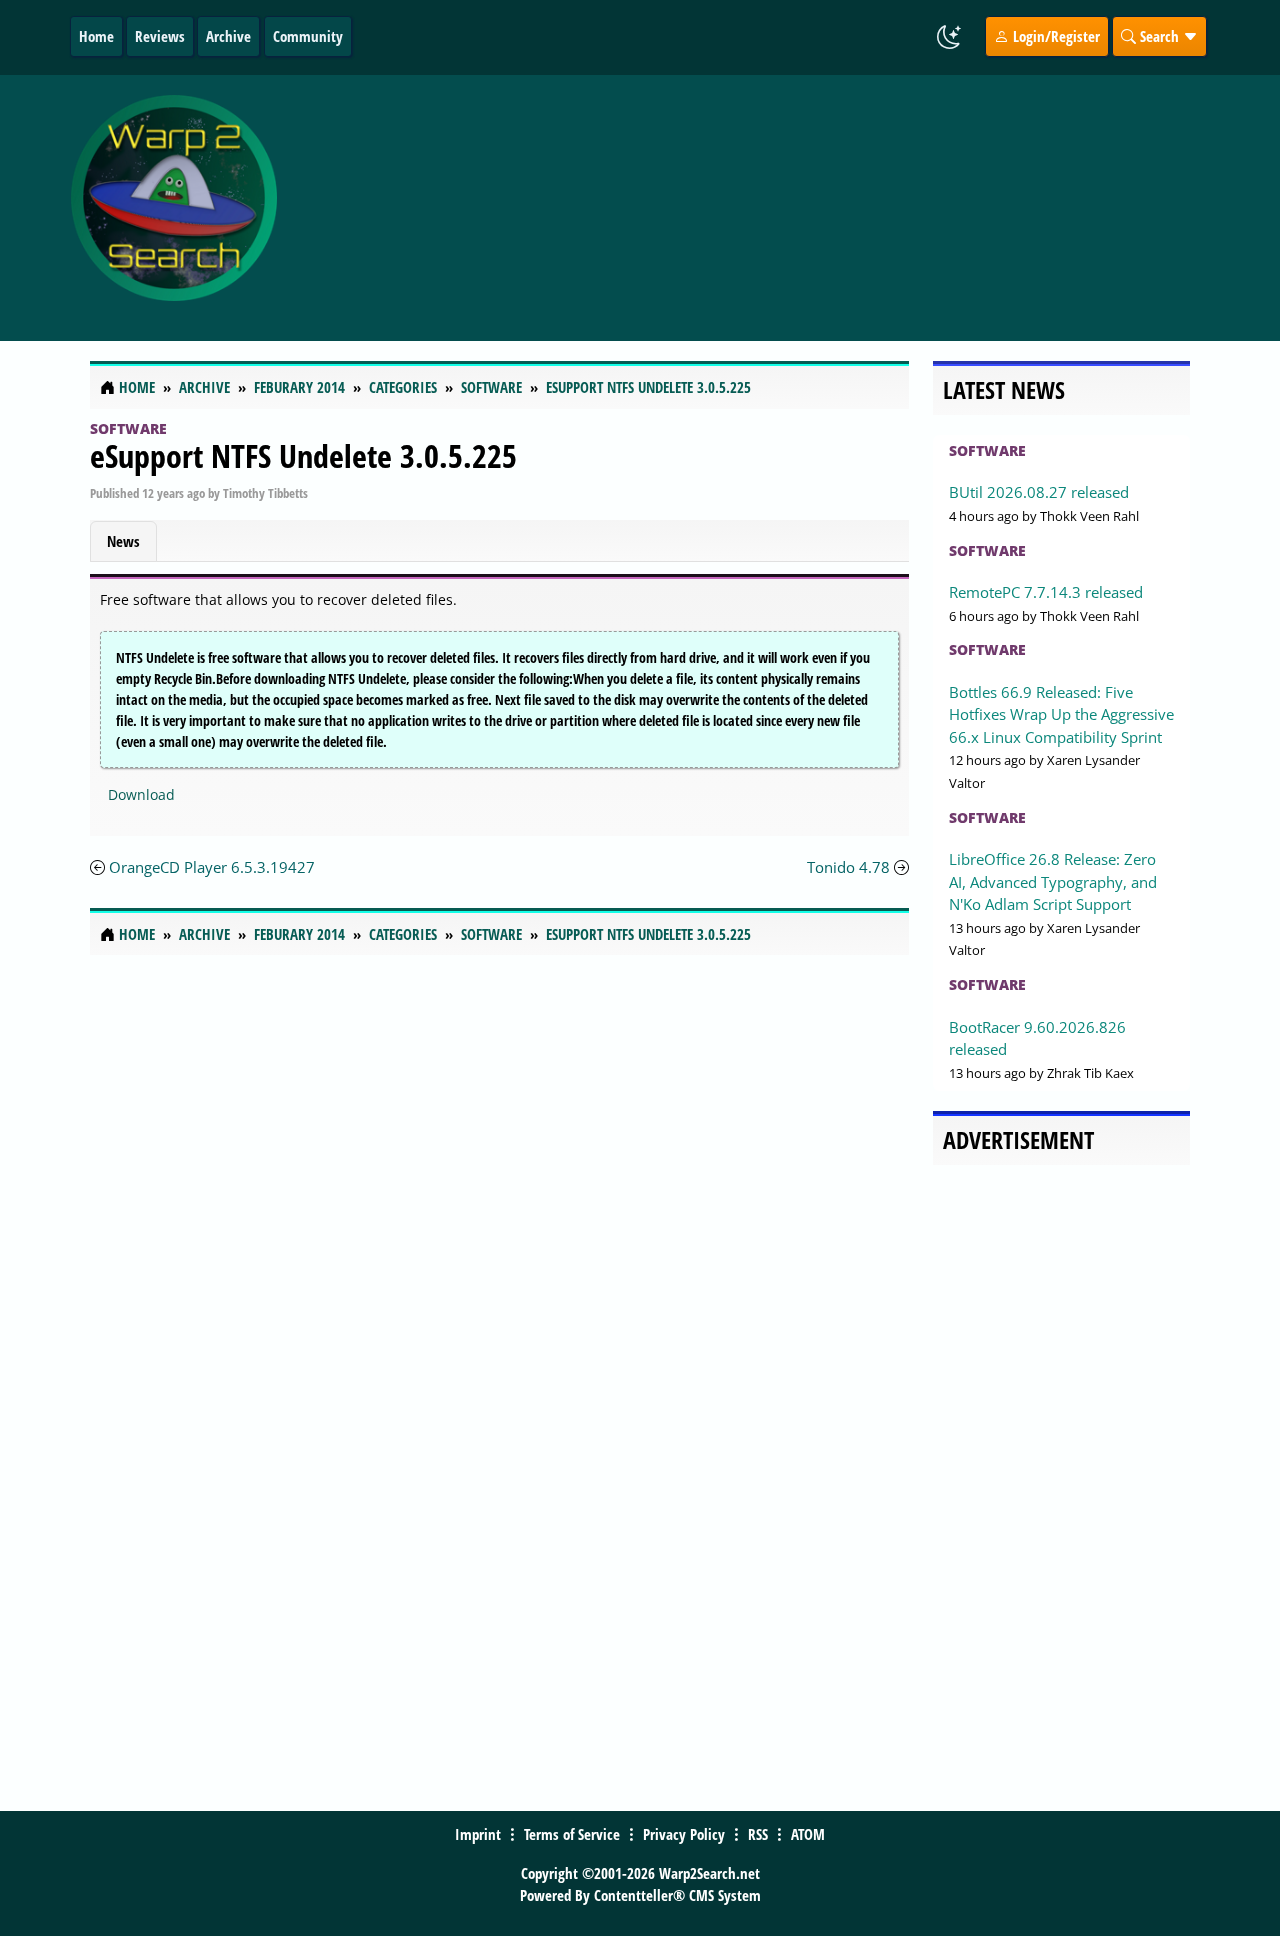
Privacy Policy (684, 1834)
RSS (758, 1834)
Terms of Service (572, 1834)
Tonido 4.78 (848, 867)
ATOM (808, 1834)
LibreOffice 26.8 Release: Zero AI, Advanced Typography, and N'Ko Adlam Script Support (1053, 881)
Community (308, 36)
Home (96, 36)
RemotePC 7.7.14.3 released (1046, 592)
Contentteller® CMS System (677, 1895)
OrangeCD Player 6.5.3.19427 (212, 867)
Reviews (160, 36)
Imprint (478, 1834)
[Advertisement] (772, 208)
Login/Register (1054, 36)
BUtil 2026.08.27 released (1039, 492)
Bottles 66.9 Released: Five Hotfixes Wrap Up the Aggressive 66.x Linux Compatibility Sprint (1061, 714)
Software (128, 428)
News (123, 541)
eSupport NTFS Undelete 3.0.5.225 (303, 455)
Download (141, 794)
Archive (228, 36)
